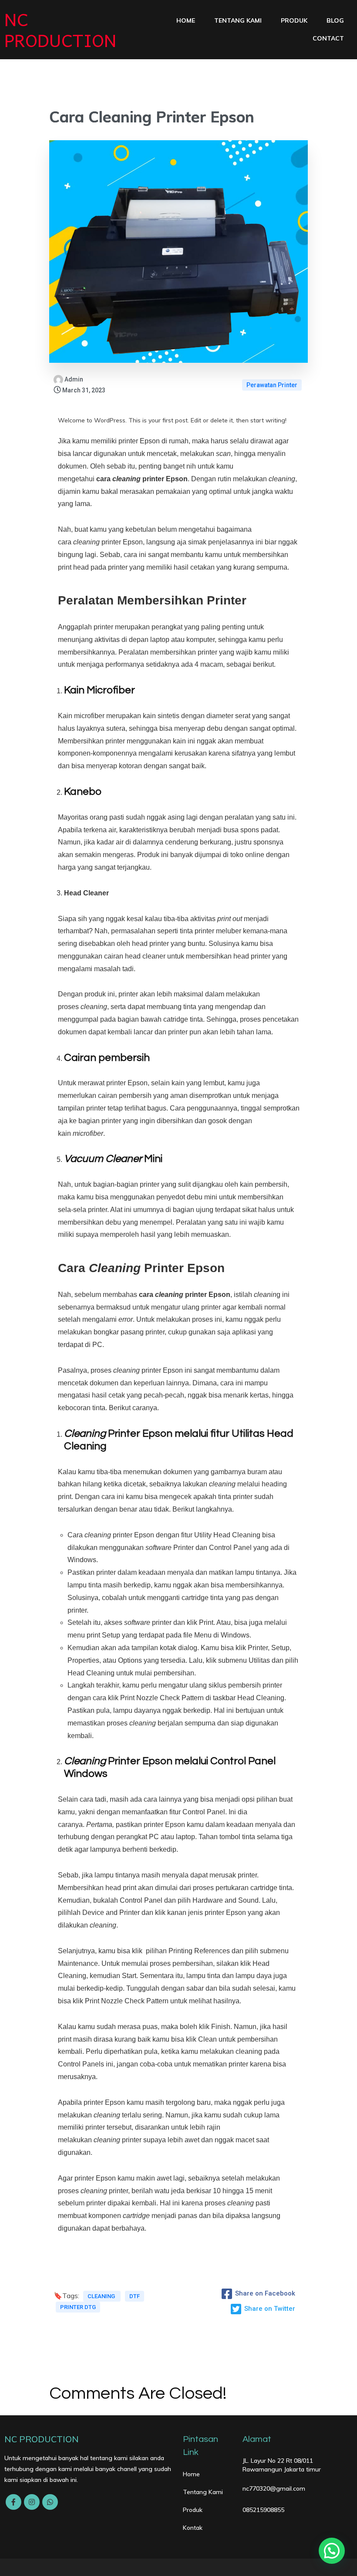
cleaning (102, 2296)
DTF (135, 2296)
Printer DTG (78, 2307)
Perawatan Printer (272, 385)
